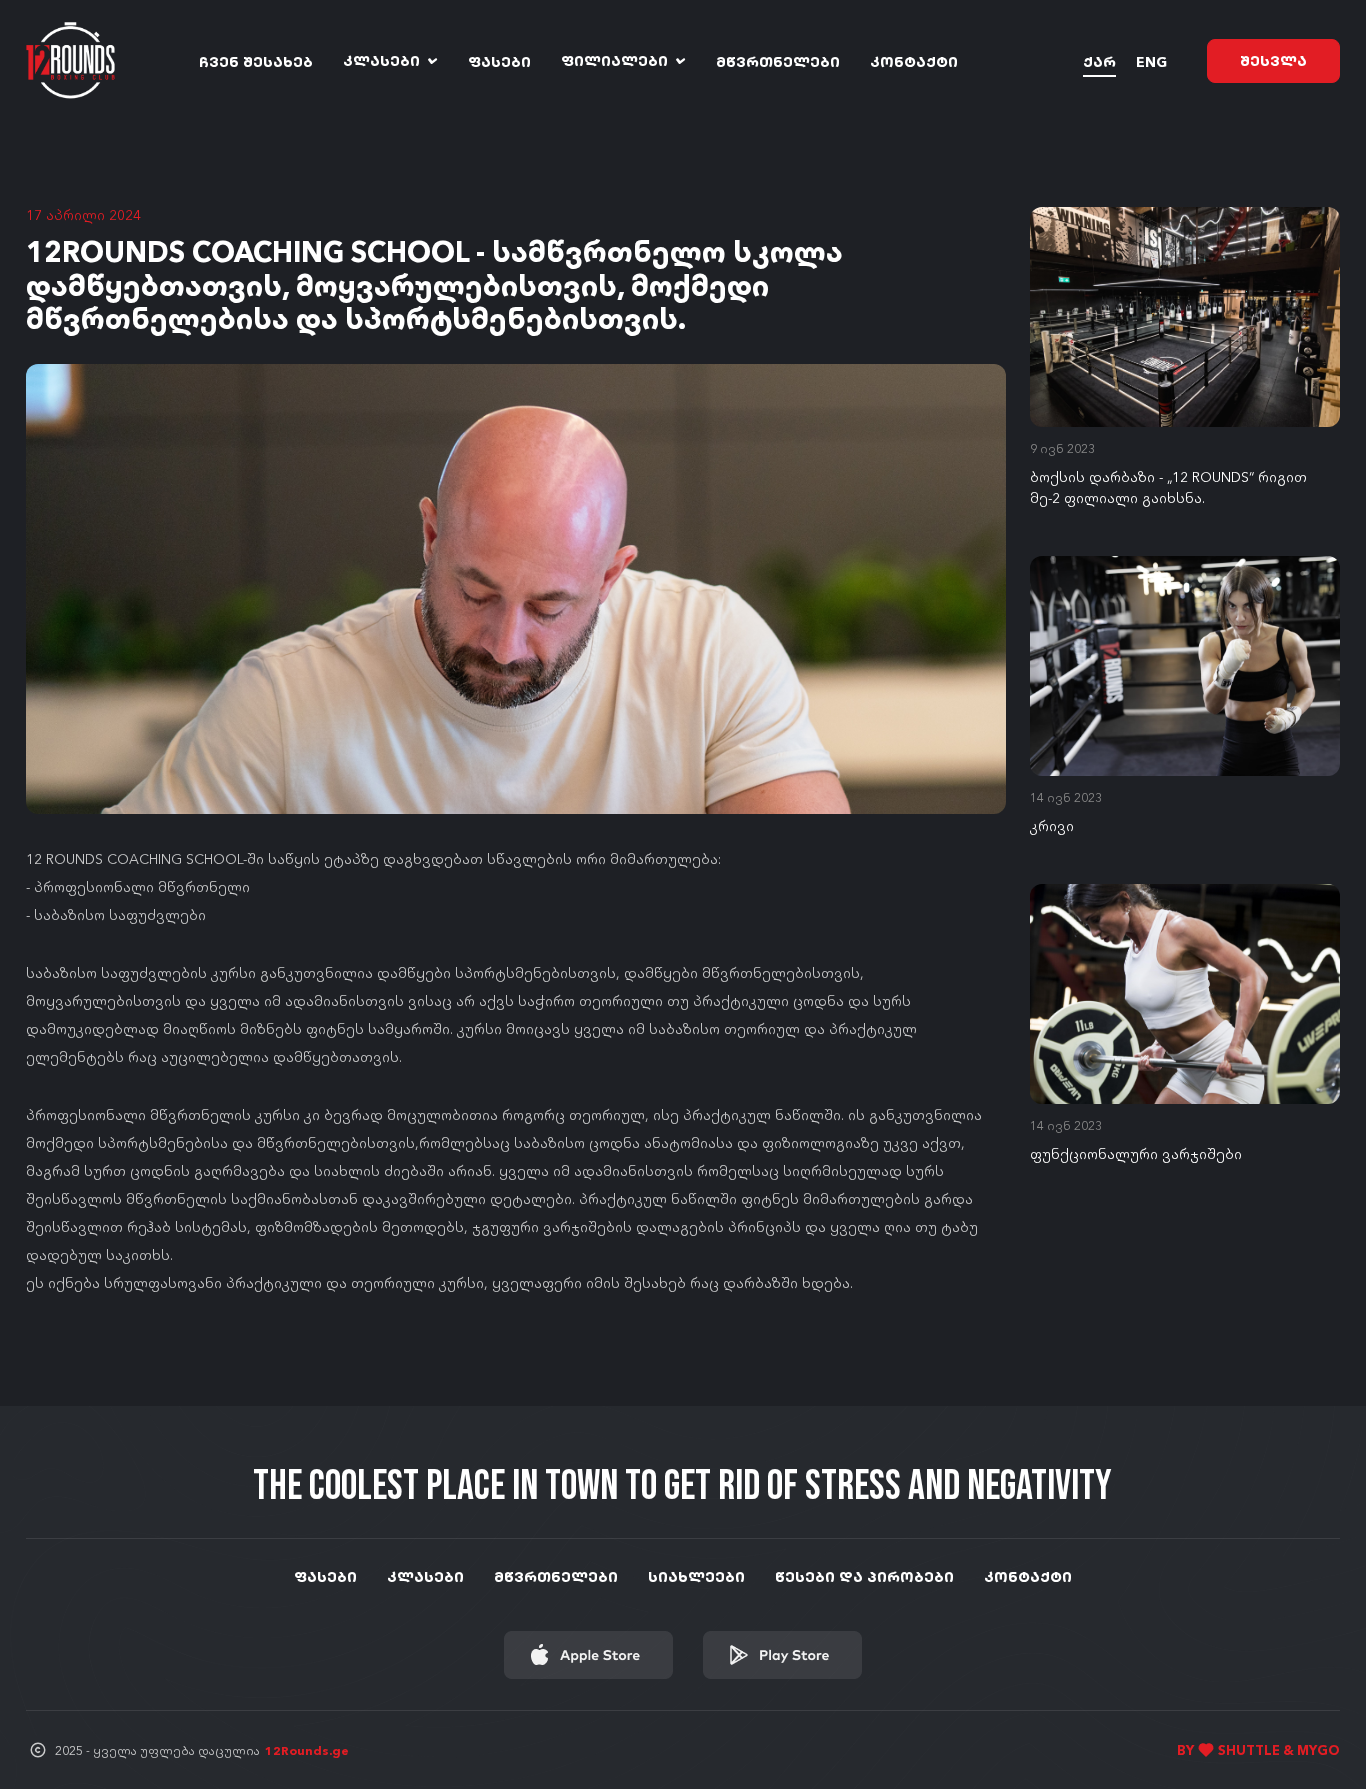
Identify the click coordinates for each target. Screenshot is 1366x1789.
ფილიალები (616, 60)
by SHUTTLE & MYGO (1258, 1750)
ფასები (499, 61)
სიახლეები (696, 1576)
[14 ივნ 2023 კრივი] (1185, 666)
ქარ (1099, 61)
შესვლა (1273, 60)
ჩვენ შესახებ (256, 61)
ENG (1151, 61)
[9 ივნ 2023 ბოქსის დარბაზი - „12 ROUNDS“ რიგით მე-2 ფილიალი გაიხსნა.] (1185, 317)
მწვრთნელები (778, 61)
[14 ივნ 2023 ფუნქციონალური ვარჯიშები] (1185, 994)
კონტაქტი (914, 61)
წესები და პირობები (864, 1576)
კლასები (383, 60)
